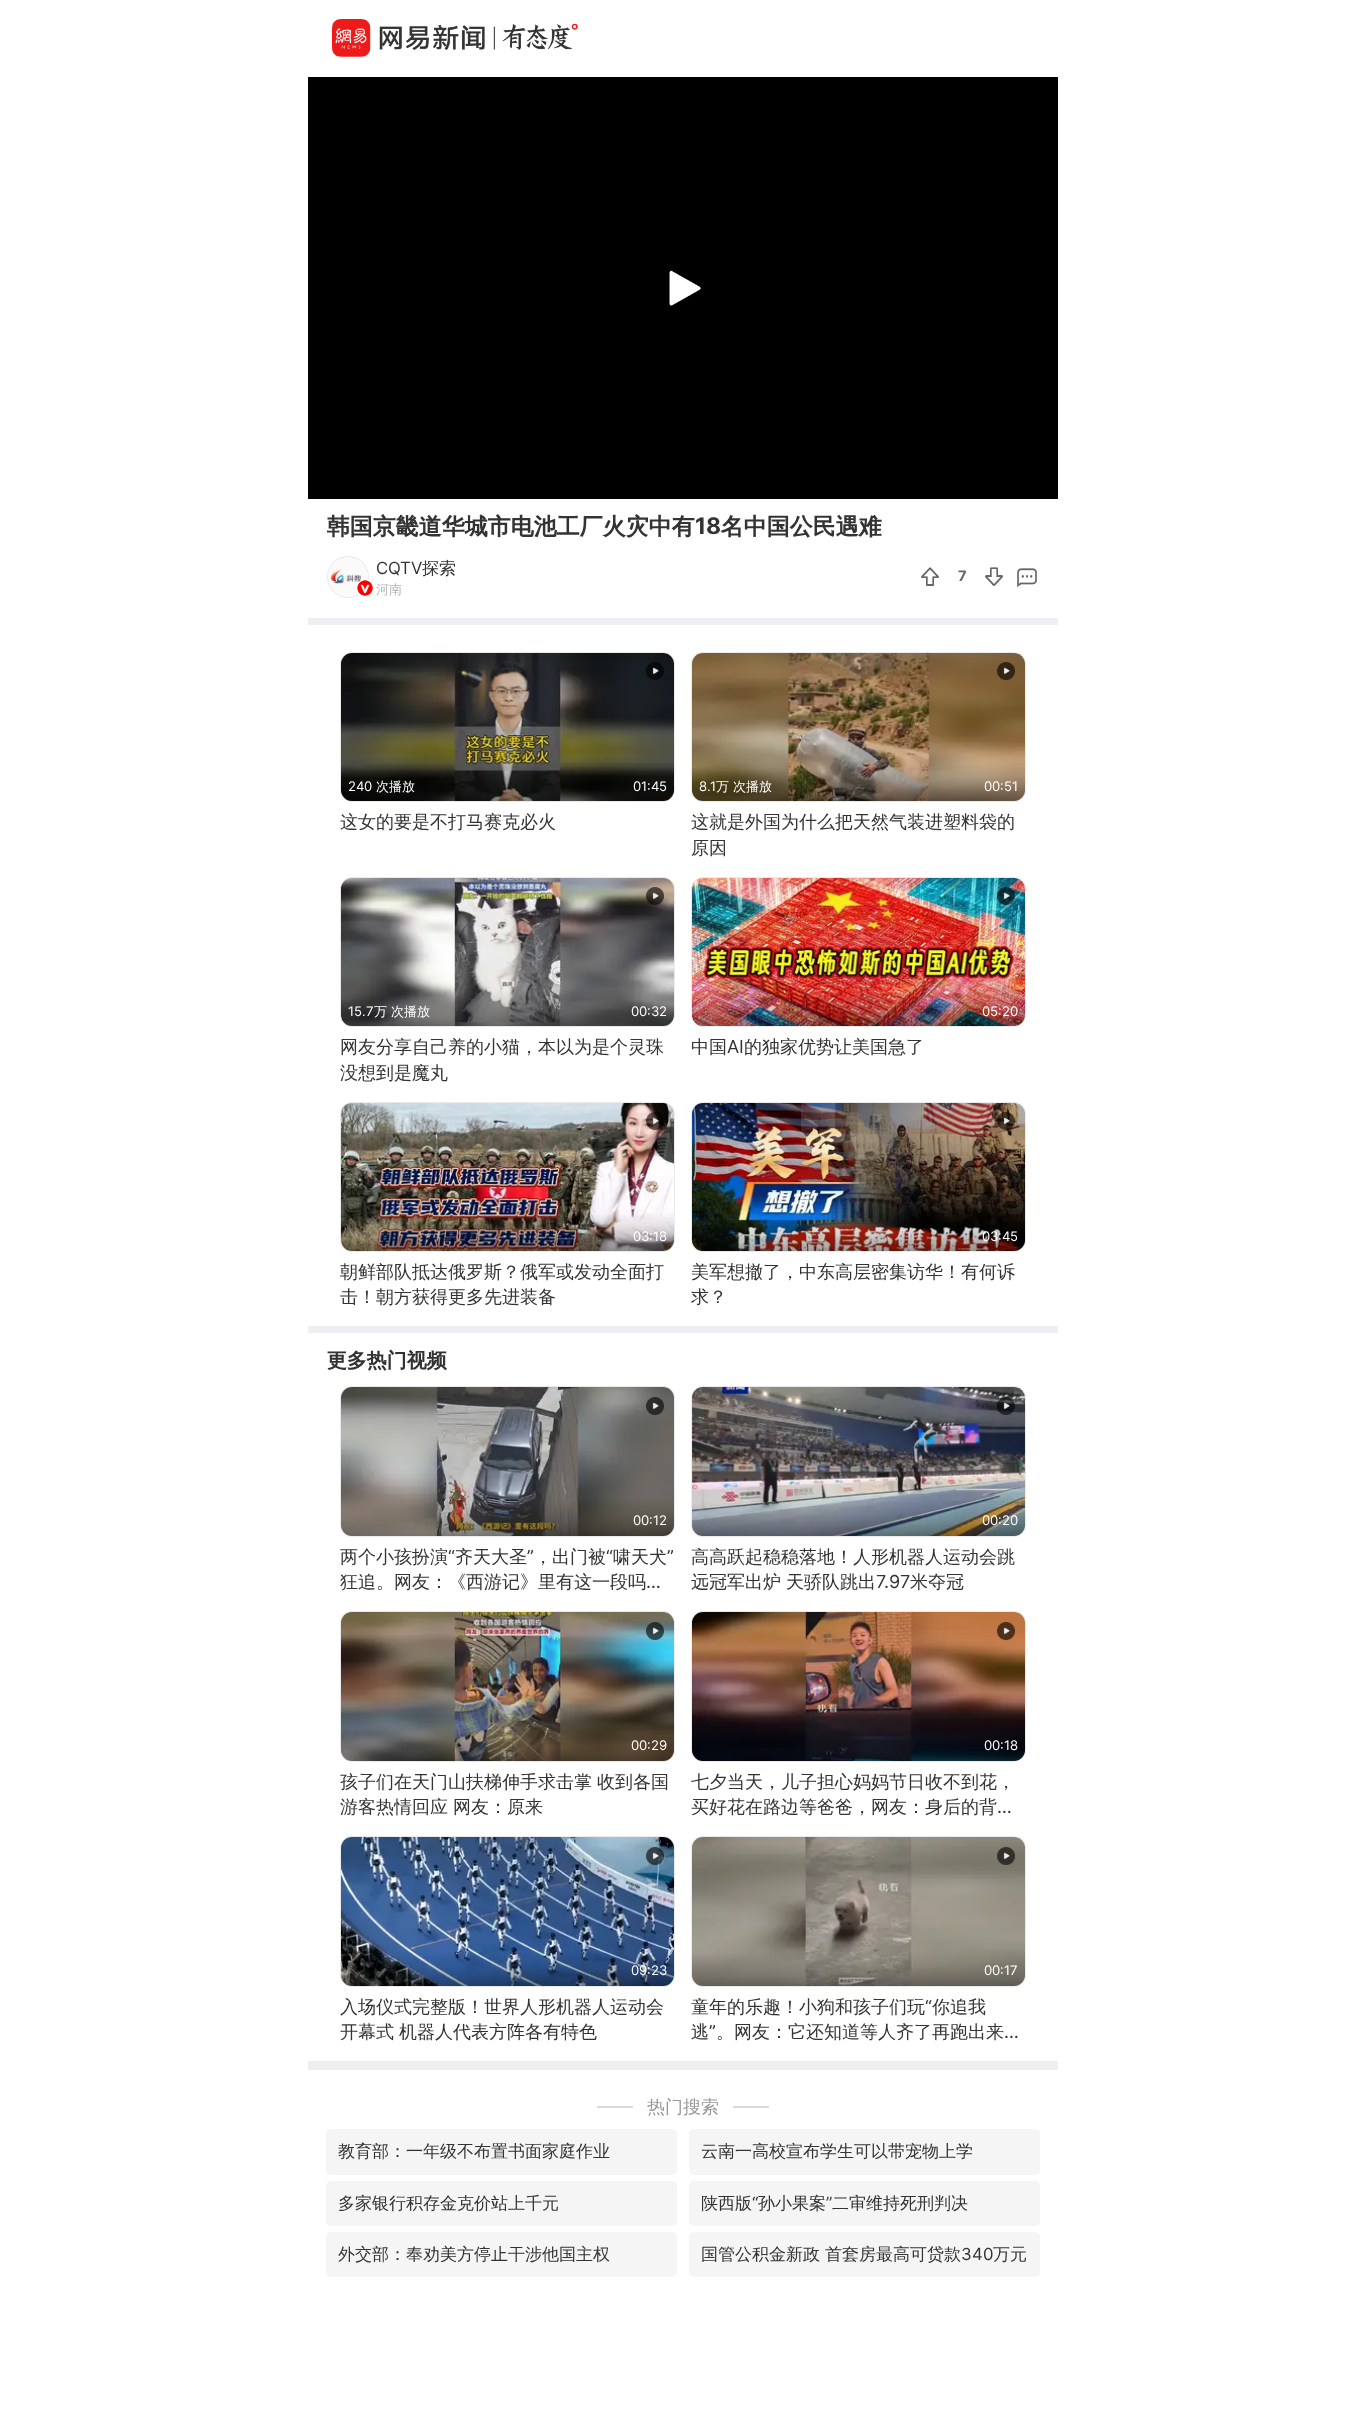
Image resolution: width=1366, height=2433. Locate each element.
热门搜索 (683, 2106)
